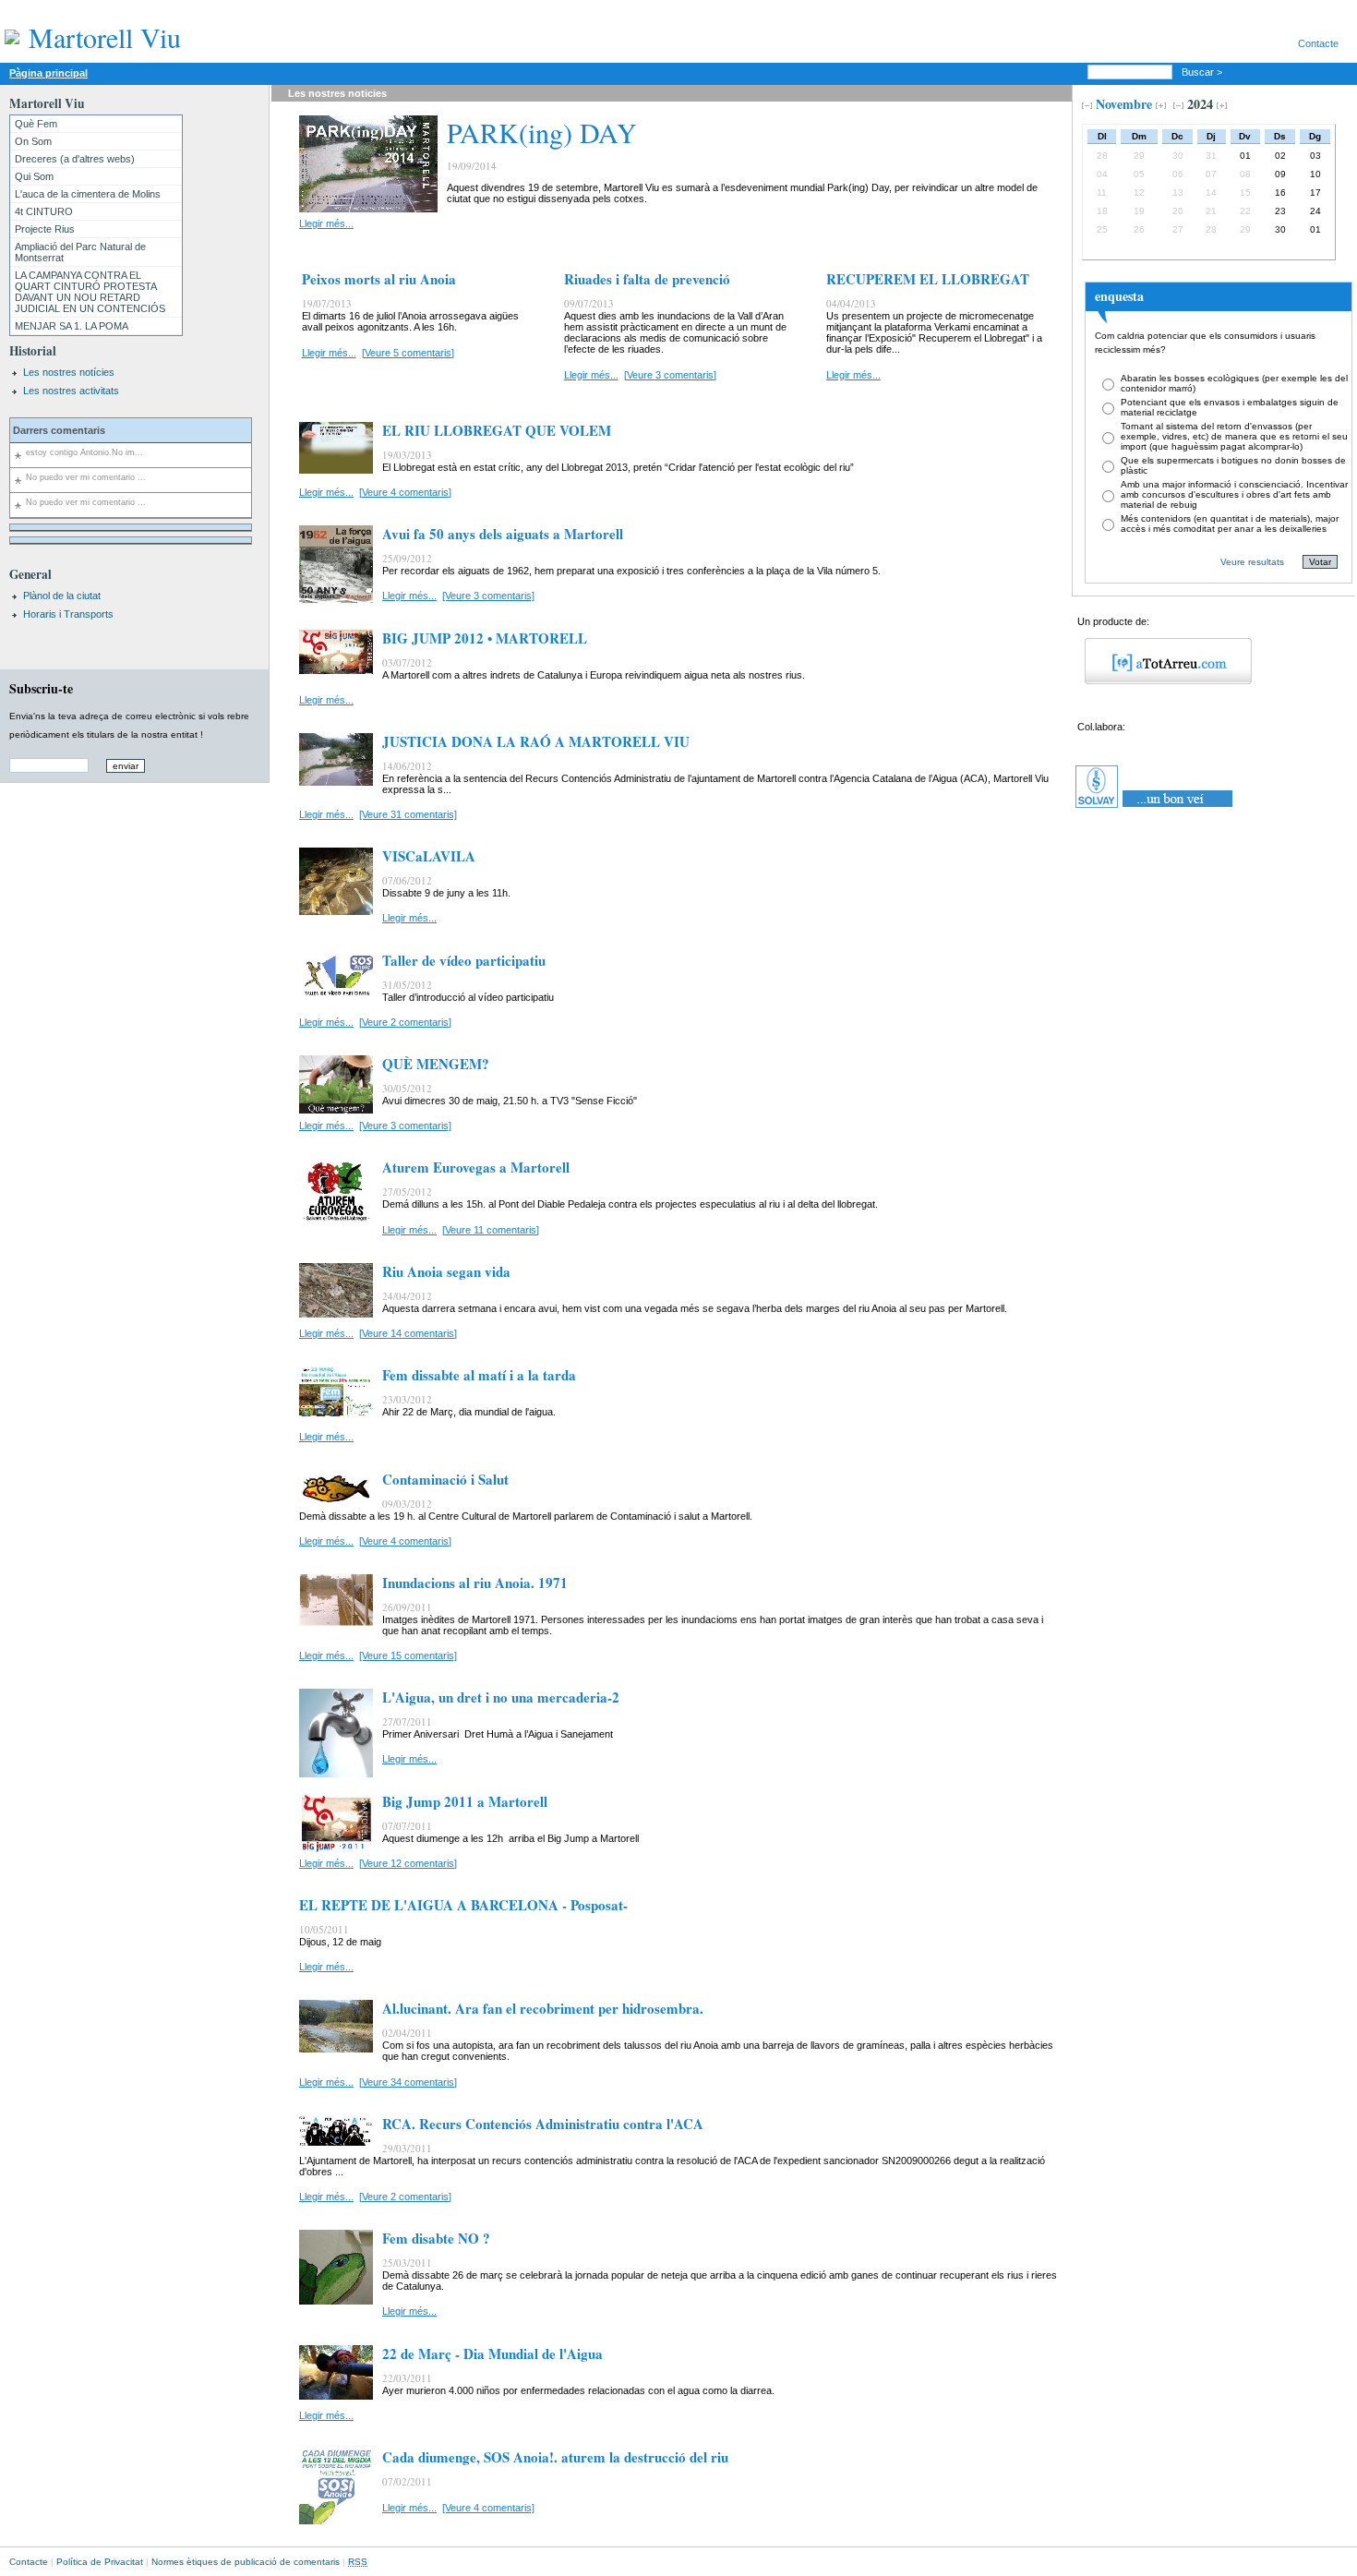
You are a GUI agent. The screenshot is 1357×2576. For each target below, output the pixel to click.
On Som (33, 141)
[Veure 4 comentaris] (405, 492)
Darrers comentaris (59, 430)
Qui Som (34, 176)
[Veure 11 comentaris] (491, 1230)
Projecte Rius (45, 229)
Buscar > (1203, 72)
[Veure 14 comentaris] (408, 1333)
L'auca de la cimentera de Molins (88, 194)
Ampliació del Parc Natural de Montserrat (80, 252)
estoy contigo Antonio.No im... (84, 452)
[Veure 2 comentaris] (405, 1022)
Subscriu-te (41, 688)
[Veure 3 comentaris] (670, 375)
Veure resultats (1252, 562)
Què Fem (36, 124)
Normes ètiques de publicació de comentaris (246, 2562)
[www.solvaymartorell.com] (1155, 808)
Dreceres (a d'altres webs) (75, 159)
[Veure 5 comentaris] (408, 353)
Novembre (1124, 104)
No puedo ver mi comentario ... (86, 477)
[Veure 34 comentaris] (408, 2082)
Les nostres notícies (69, 372)
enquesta (1119, 296)
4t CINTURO (44, 211)
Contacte (1318, 43)
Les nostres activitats (71, 391)
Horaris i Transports (68, 614)
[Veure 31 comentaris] (408, 814)
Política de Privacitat (100, 2562)
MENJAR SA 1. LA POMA (72, 326)
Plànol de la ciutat (62, 596)
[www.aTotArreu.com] (1162, 680)
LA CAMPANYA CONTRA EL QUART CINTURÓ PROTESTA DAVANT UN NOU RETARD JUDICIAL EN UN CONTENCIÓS (90, 292)
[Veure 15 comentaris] (408, 1655)
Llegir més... (326, 223)
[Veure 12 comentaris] (408, 1863)
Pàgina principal (48, 73)
